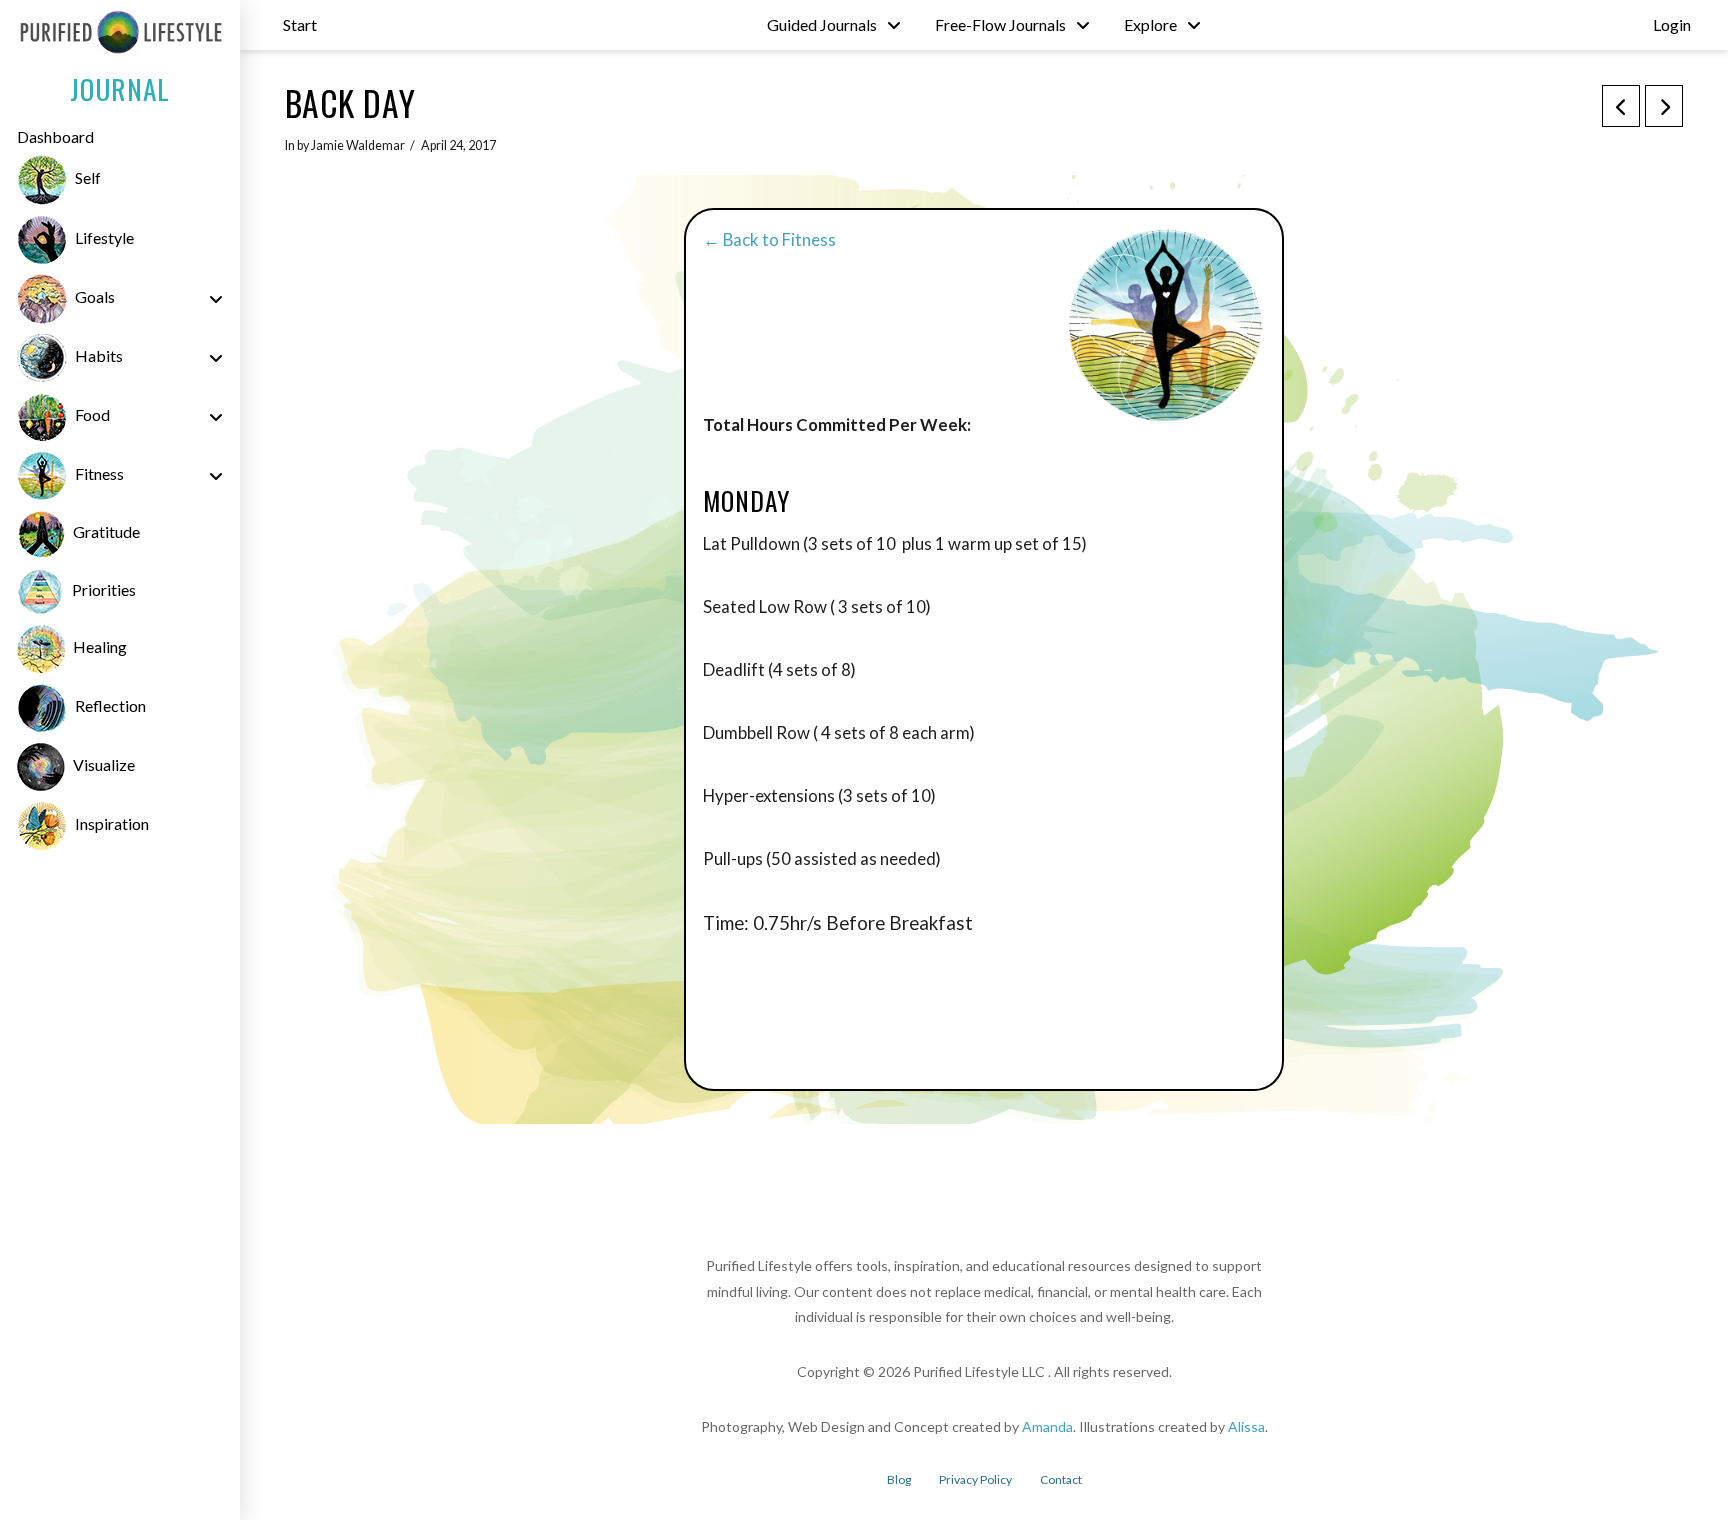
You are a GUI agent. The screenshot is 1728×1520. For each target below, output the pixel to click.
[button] (300, 25)
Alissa (1246, 1426)
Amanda (1047, 1426)
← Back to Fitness (769, 239)
